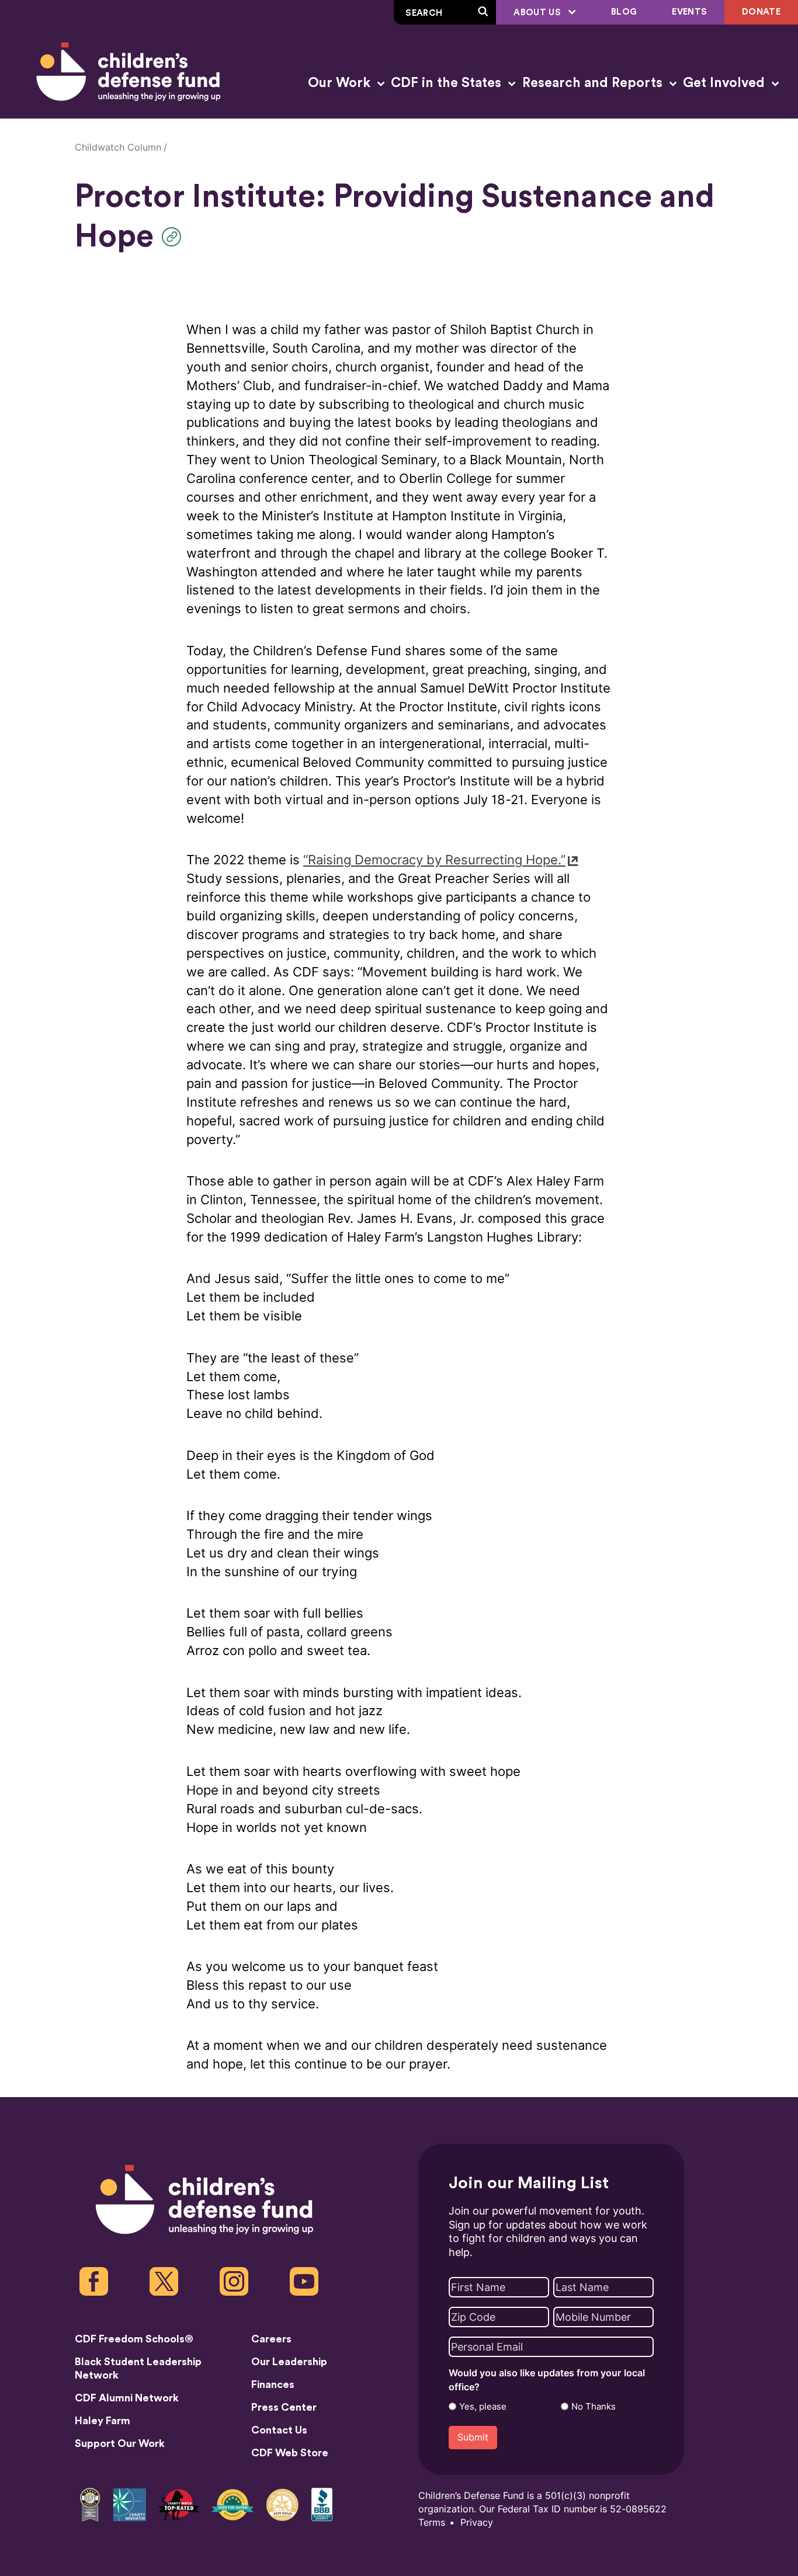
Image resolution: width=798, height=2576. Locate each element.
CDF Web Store (290, 2453)
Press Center (284, 2407)
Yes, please (483, 2407)
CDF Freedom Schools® (134, 2339)
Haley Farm (103, 2421)
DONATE (761, 12)
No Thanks (594, 2407)
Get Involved (726, 83)
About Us (538, 13)
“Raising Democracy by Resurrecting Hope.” (434, 860)
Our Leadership (289, 2362)
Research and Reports (594, 83)
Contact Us (279, 2430)
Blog (624, 12)
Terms (432, 2523)
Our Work (341, 83)
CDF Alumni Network (127, 2398)
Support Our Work (120, 2443)
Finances (273, 2384)
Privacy (477, 2523)
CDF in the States (448, 83)
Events (689, 12)
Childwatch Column (118, 147)
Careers (271, 2339)
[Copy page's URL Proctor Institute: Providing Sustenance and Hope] (174, 237)
